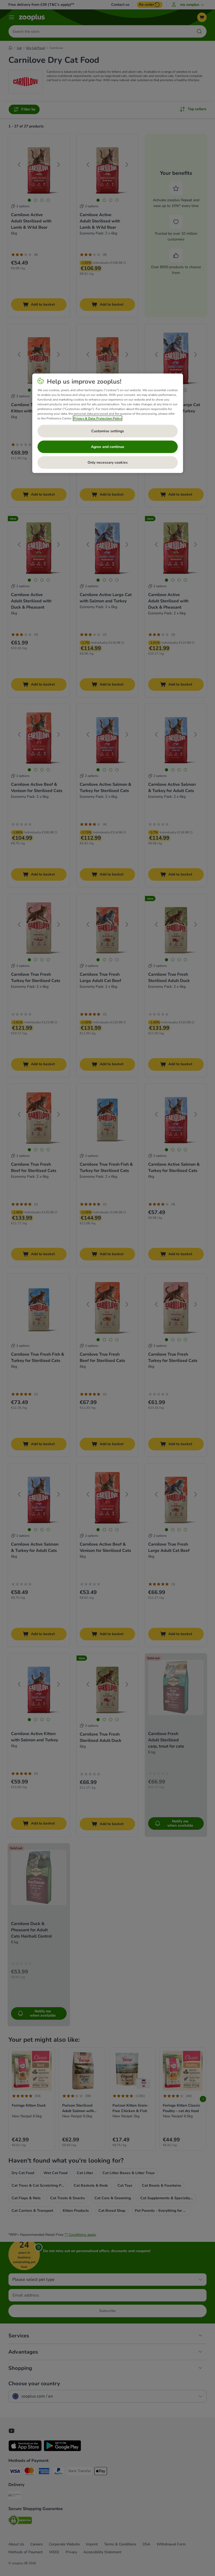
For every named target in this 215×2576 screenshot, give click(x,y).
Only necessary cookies (108, 462)
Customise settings (108, 431)
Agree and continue (108, 447)
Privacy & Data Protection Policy (98, 418)
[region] (108, 423)
